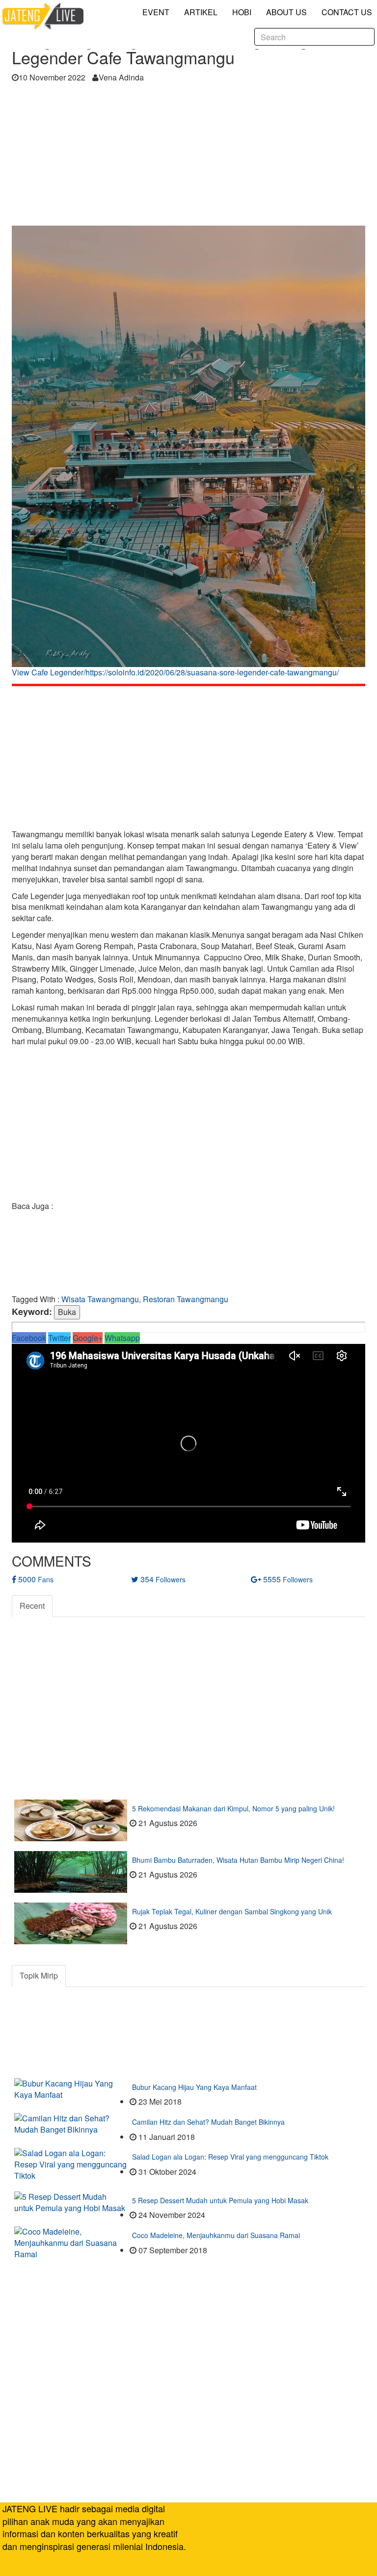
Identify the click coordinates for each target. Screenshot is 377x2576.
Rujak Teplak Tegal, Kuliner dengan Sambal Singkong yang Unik (232, 1911)
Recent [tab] (32, 1606)
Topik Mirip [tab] (39, 1975)
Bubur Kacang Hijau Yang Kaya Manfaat (194, 2087)
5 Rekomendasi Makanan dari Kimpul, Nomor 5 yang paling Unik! (233, 1808)
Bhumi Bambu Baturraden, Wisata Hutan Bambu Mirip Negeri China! (238, 1860)
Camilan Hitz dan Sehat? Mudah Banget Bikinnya (208, 2122)
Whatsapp (122, 1338)
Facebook (29, 1338)
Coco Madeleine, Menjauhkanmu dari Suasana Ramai (216, 2235)
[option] (188, 455)
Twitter (59, 1338)
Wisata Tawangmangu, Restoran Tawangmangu (145, 1299)
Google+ (88, 1338)
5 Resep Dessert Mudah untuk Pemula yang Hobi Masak (220, 2200)
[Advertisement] (188, 157)
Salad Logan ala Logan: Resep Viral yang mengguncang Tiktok (230, 2157)
